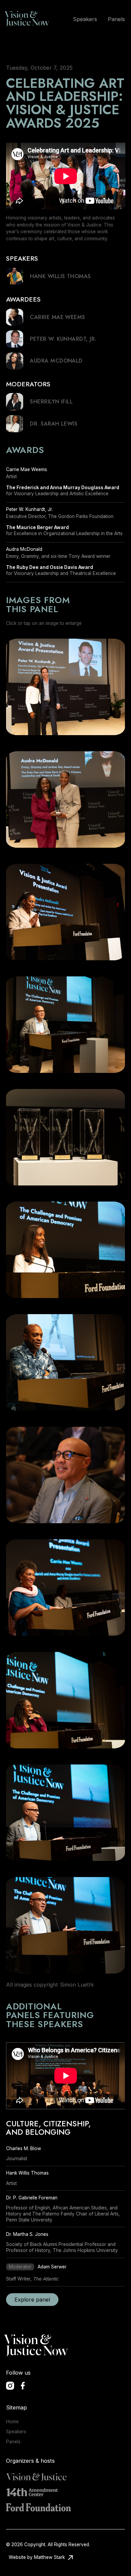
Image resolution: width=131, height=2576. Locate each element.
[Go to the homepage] (38, 2346)
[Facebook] (23, 2386)
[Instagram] (10, 2386)
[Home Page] (29, 19)
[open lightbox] (66, 687)
